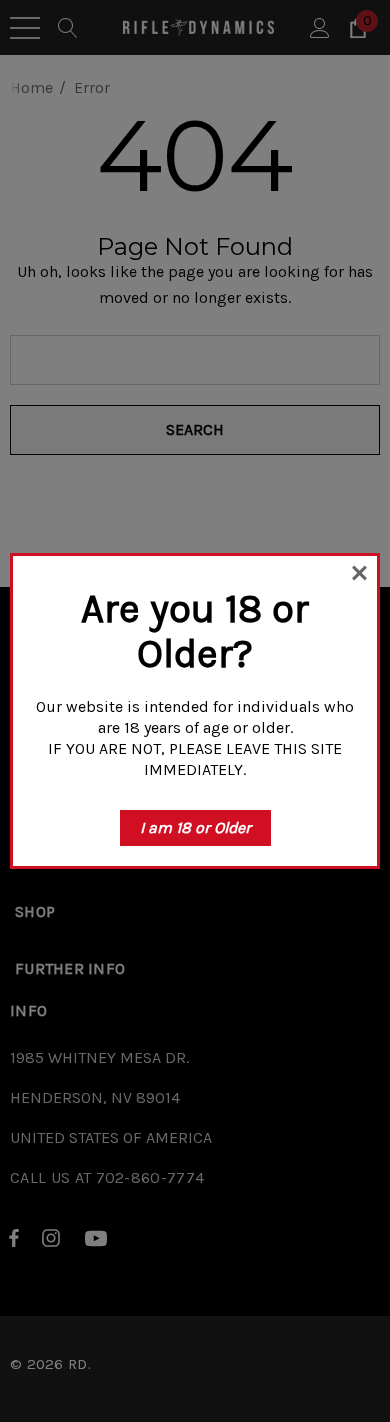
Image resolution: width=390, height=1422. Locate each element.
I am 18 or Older (195, 827)
